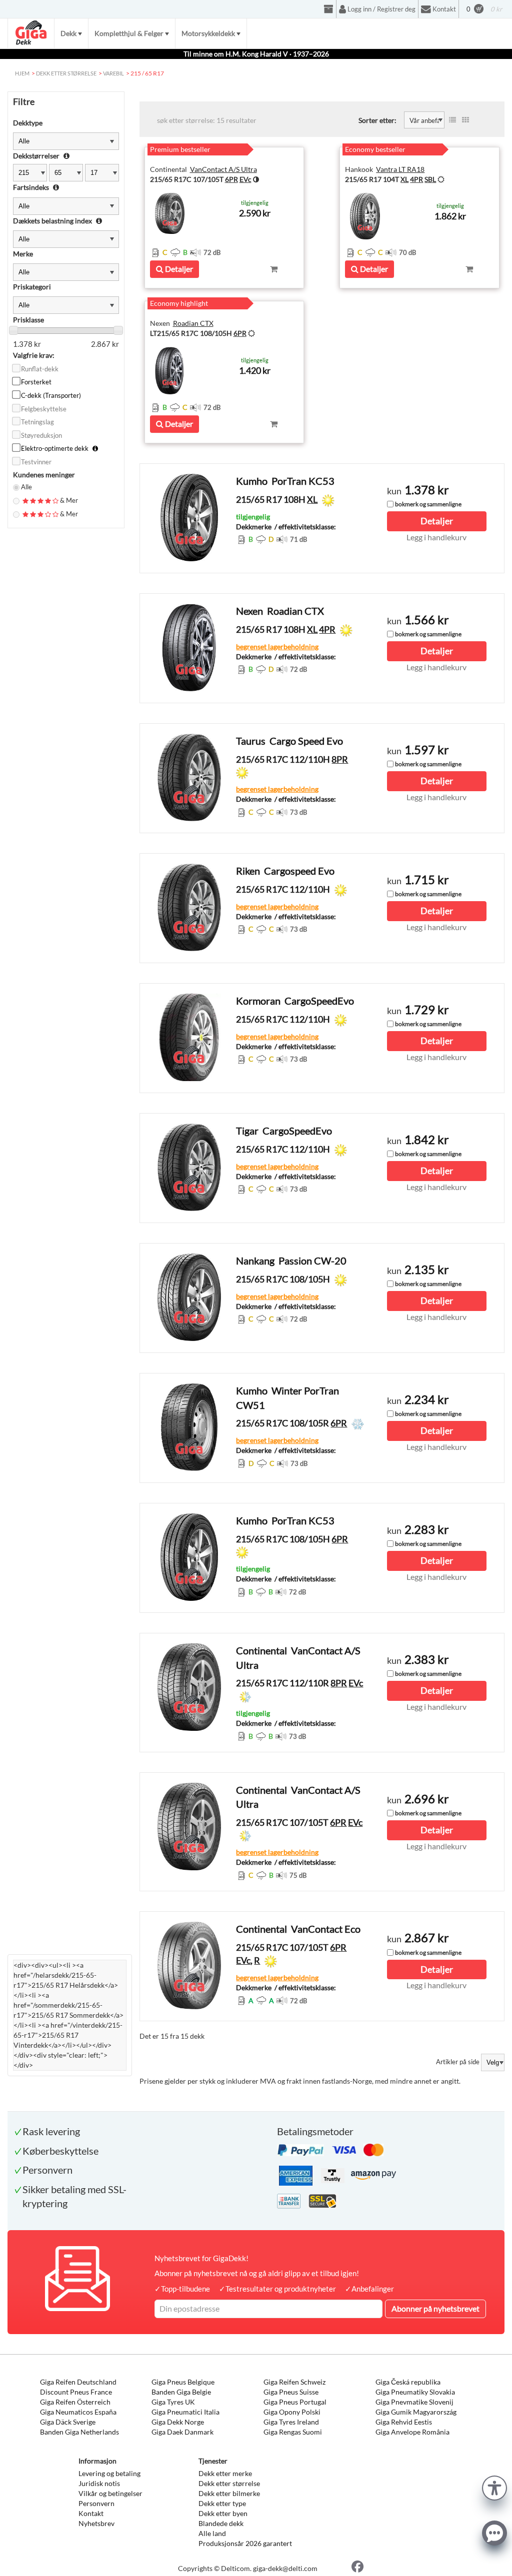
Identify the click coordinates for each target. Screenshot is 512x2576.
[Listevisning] (452, 120)
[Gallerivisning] (465, 120)
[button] (494, 2487)
